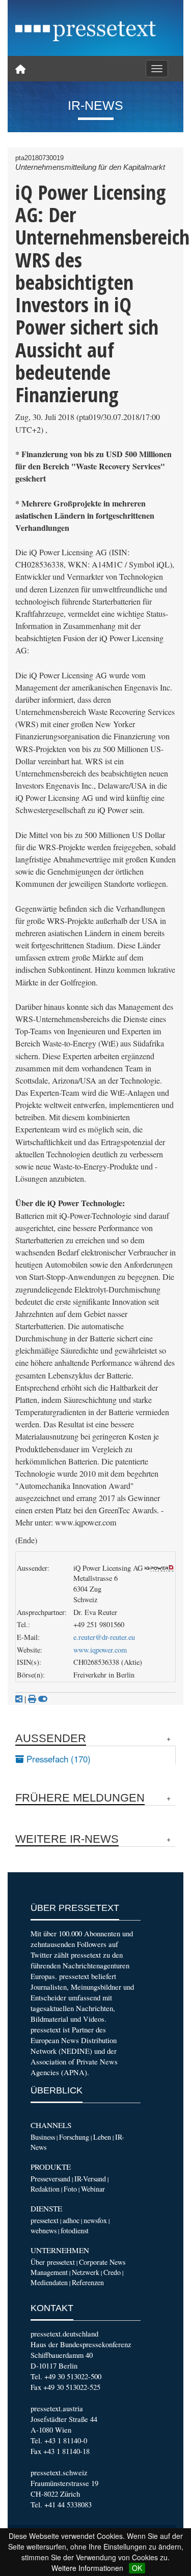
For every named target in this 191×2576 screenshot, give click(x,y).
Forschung (74, 2137)
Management (49, 2272)
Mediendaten (49, 2282)
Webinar (93, 2189)
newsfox (95, 2220)
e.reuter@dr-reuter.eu (104, 1637)
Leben (102, 2137)
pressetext (45, 2220)
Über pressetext (53, 2262)
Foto (70, 2189)
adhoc (71, 2220)
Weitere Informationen (87, 2568)
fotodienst (75, 2230)
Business (43, 2137)
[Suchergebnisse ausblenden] (43, 1699)
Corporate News (102, 2262)
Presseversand (50, 2179)
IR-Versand (90, 2179)
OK (137, 2568)
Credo (112, 2272)
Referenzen (88, 2282)
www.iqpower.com (100, 1650)
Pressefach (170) (57, 1759)
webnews (44, 2230)
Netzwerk (86, 2272)
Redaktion (45, 2189)
